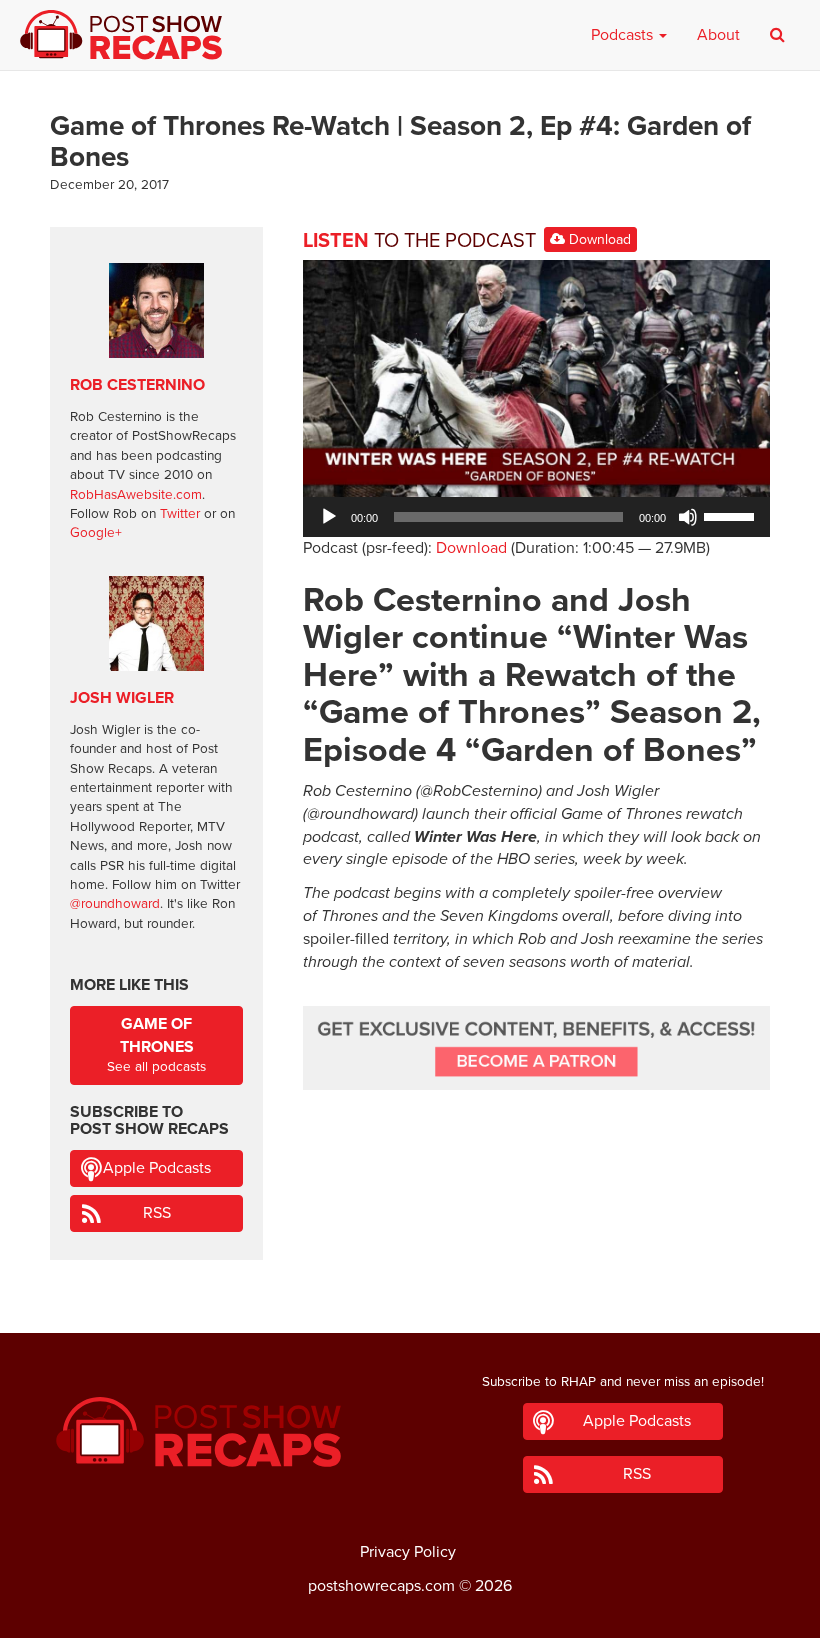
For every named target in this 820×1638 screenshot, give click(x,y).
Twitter (180, 514)
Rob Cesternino (137, 385)
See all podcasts (156, 1045)
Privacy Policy (408, 1552)
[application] (536, 517)
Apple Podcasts (157, 1168)
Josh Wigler (122, 698)
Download (598, 239)
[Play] (329, 517)
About (718, 35)
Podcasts (624, 35)
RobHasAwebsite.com (136, 495)
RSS (157, 1213)
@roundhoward (115, 904)
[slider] (732, 515)
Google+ (96, 533)
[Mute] (688, 517)
